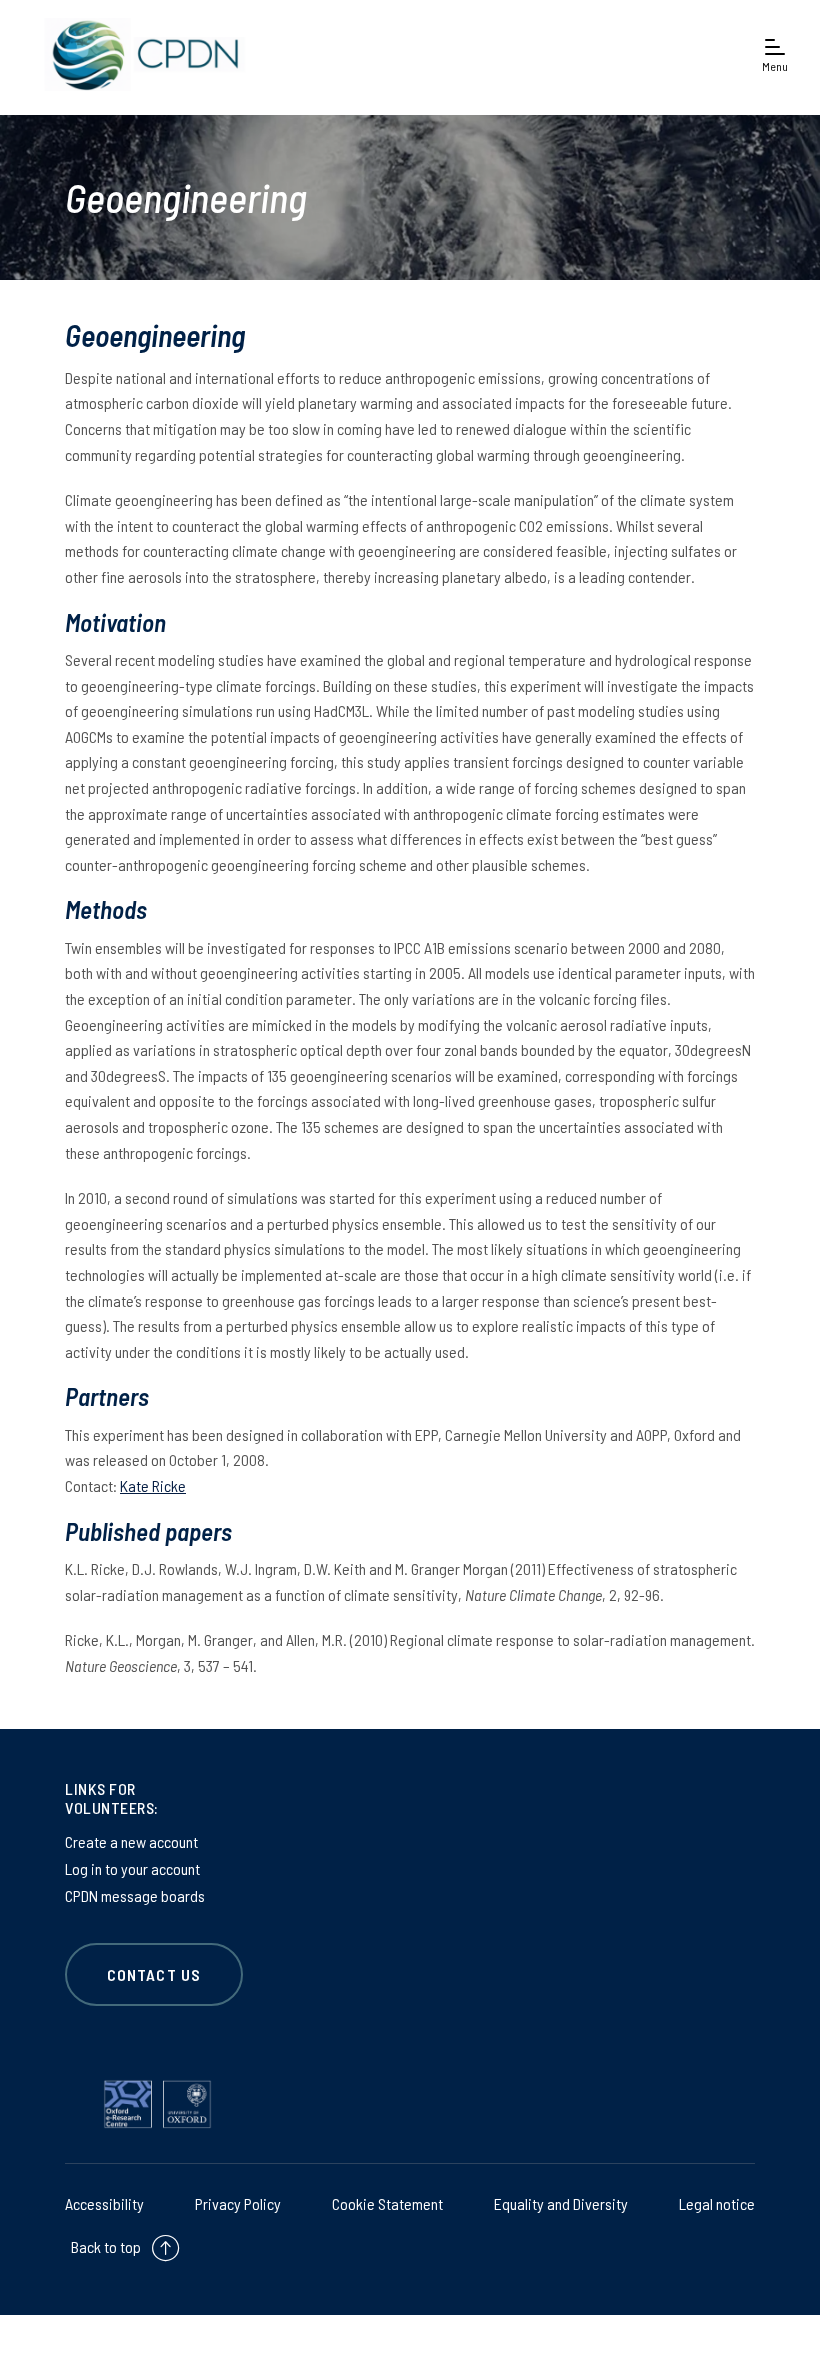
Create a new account (131, 1841)
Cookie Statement (387, 2203)
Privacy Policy (238, 2203)
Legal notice (717, 2203)
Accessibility (104, 2203)
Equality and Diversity (561, 2203)
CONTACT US (154, 1974)
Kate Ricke (153, 1485)
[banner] (140, 54)
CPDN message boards (135, 1895)
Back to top (106, 2246)
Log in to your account (132, 1868)
